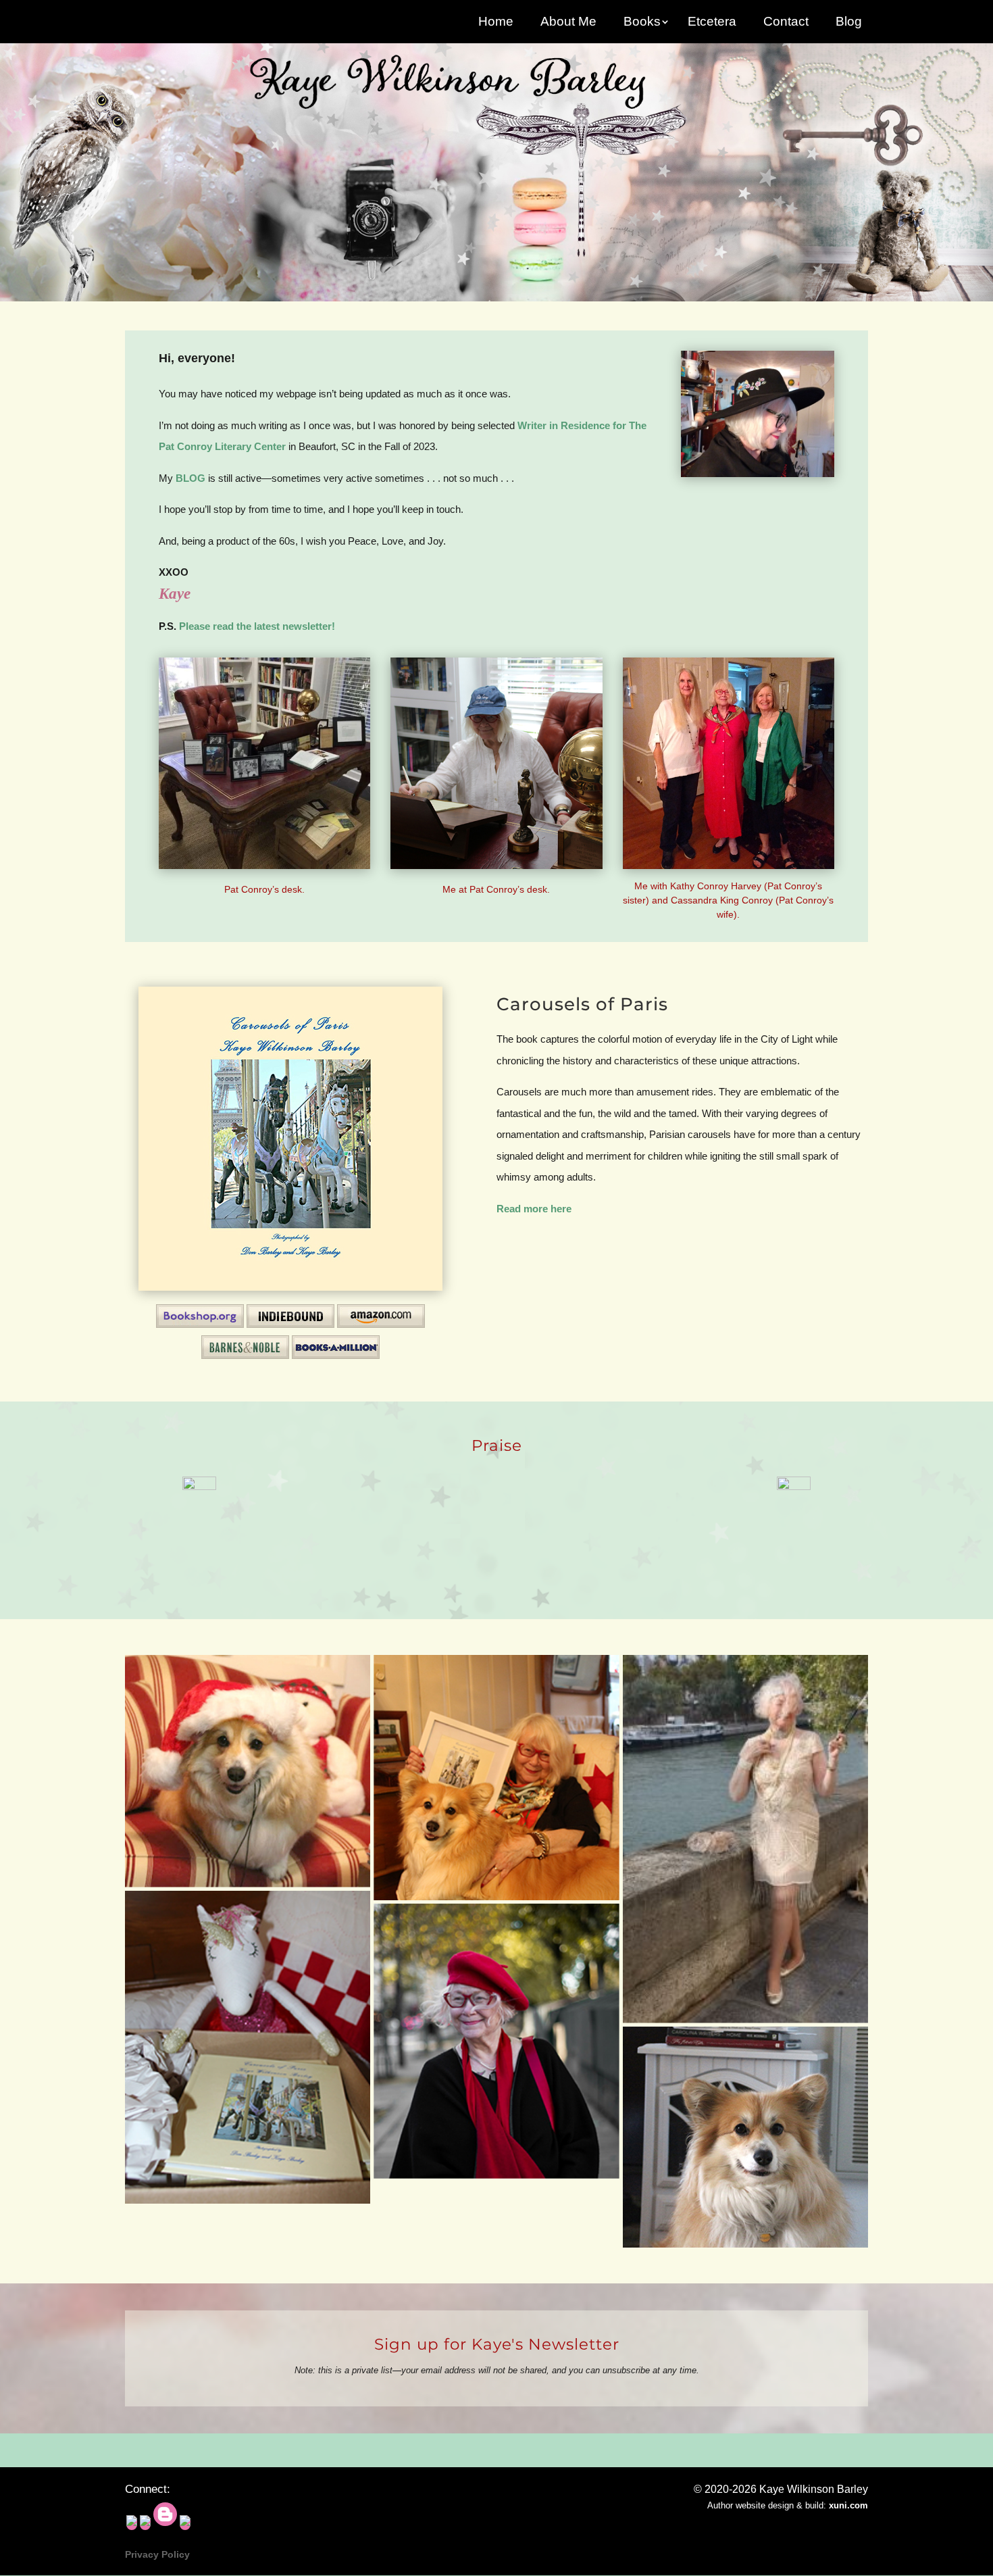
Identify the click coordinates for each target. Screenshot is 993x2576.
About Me (568, 23)
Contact (786, 23)
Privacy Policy (157, 2554)
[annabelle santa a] (248, 1771)
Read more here (534, 1209)
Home (496, 23)
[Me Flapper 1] (745, 1839)
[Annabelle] (745, 2137)
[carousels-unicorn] (248, 2048)
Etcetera (712, 23)
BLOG (190, 478)
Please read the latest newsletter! (257, 626)
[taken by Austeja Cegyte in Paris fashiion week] (496, 2041)
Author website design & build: (788, 2505)
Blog (849, 23)
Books (642, 23)
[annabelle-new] (496, 1778)
